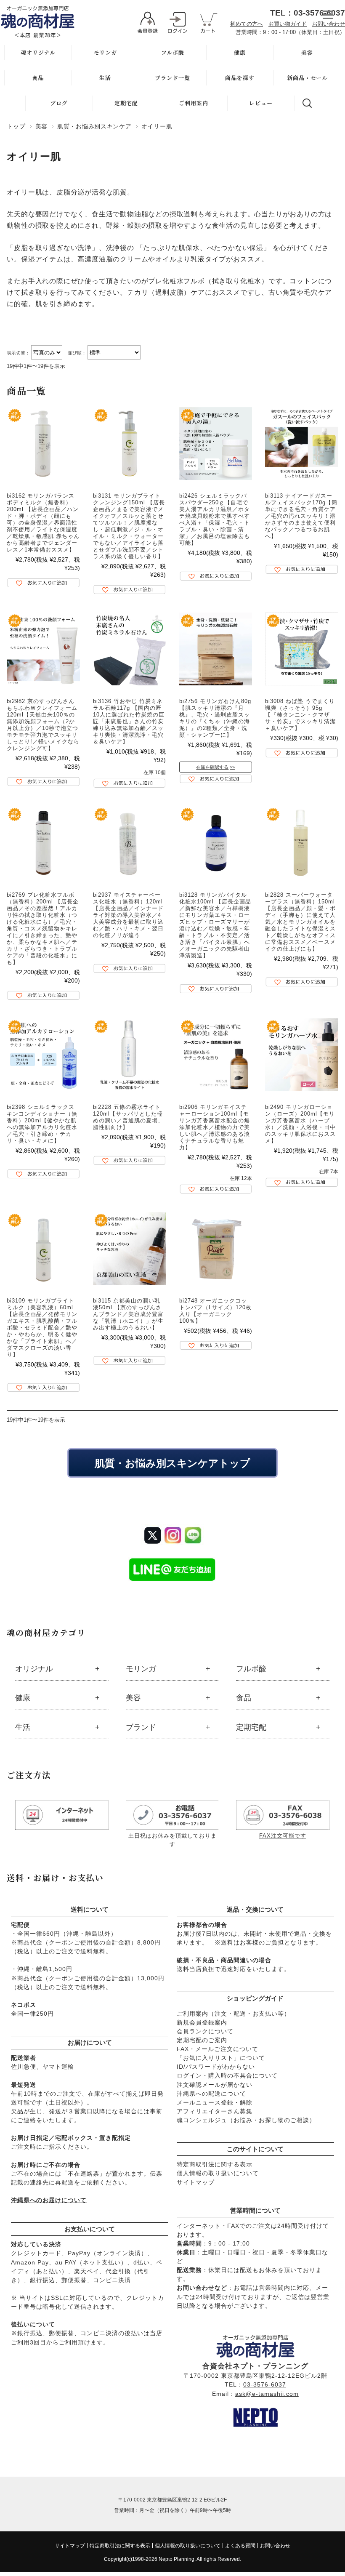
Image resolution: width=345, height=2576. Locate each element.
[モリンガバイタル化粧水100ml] (216, 843)
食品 (38, 78)
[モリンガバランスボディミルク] (43, 444)
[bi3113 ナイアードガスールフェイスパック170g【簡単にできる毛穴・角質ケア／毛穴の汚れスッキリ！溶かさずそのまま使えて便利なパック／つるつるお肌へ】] (301, 444)
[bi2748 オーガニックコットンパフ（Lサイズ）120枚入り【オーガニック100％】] (216, 1248)
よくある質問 (240, 2546)
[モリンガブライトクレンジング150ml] (129, 444)
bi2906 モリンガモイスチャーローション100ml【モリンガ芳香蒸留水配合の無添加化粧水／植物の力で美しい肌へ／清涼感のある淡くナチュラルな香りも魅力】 (215, 1127)
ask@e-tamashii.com (267, 2394)
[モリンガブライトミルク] (43, 1248)
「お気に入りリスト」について (221, 2058)
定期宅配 (126, 103)
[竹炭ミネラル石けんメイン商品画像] (129, 649)
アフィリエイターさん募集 (215, 2111)
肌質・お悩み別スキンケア (94, 126)
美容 (307, 52)
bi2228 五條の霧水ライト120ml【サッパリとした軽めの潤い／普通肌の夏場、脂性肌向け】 (128, 1117)
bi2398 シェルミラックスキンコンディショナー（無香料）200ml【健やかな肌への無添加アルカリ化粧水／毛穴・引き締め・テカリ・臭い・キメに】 (42, 1124)
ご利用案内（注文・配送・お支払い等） (234, 2014)
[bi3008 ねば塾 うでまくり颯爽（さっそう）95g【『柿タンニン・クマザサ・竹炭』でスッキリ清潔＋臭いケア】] (301, 649)
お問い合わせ (329, 24)
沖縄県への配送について (211, 2094)
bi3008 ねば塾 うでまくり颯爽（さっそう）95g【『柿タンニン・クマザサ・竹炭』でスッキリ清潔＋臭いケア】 (300, 715)
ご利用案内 (194, 103)
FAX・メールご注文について (218, 2049)
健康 (240, 52)
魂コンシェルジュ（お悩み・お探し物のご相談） (246, 2120)
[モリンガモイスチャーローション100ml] (216, 1055)
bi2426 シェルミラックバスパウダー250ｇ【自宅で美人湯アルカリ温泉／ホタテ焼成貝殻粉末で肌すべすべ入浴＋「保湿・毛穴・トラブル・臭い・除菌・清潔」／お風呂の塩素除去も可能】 (215, 519)
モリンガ (105, 52)
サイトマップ (196, 2182)
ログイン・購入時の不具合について (227, 2075)
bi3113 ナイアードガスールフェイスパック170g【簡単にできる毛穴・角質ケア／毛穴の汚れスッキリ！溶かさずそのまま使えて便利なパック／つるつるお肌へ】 (301, 516)
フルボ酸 (173, 52)
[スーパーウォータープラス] (301, 843)
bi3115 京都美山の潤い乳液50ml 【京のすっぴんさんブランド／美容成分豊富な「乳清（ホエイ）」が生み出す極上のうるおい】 (128, 1314)
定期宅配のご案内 (202, 2040)
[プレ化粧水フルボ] (43, 843)
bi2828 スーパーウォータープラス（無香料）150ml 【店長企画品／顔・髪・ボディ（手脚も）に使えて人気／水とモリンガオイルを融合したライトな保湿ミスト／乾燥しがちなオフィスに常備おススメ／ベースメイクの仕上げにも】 (300, 922)
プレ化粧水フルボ (176, 281)
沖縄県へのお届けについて (49, 2200)
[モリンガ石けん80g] (216, 649)
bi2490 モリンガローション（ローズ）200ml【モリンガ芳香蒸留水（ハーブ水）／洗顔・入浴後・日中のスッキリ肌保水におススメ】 (300, 1124)
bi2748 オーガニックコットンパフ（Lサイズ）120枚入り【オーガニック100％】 (215, 1311)
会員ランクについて (205, 2031)
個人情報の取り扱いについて (218, 2173)
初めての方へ (247, 24)
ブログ (59, 103)
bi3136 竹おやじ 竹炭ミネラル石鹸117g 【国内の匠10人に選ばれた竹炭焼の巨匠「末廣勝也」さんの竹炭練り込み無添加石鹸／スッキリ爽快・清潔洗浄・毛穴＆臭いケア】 (129, 721)
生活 (105, 78)
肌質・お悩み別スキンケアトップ (172, 1463)
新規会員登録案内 (202, 2022)
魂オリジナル (38, 52)
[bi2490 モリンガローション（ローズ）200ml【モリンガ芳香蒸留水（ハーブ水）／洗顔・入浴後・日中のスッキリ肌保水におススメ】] (301, 1055)
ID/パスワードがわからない (216, 2067)
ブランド (141, 1727)
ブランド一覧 (172, 78)
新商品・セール (307, 78)
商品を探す (240, 78)
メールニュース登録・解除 (215, 2102)
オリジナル (34, 1669)
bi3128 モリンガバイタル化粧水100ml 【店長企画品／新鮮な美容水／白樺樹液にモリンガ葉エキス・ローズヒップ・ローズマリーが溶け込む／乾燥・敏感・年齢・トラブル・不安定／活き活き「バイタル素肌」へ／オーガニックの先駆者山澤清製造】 (215, 925)
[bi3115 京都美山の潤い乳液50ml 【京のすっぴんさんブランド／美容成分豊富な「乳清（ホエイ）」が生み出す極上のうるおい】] (129, 1248)
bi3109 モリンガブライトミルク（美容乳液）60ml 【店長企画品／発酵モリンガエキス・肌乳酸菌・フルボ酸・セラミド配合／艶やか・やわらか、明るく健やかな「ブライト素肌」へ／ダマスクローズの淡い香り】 (42, 1328)
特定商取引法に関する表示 (215, 2164)
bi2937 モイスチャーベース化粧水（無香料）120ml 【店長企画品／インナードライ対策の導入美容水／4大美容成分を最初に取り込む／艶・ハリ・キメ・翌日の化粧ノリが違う (128, 915)
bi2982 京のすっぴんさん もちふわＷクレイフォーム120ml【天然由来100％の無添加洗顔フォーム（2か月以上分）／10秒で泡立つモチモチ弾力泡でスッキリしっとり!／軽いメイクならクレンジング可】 (43, 725)
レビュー (261, 103)
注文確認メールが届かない (215, 2085)
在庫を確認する (212, 767)
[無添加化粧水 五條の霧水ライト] (129, 1055)
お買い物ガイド (288, 24)
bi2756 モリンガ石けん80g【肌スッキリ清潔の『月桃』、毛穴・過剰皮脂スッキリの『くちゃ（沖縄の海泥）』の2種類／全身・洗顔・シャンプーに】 (215, 718)
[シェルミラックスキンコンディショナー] (43, 1055)
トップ (16, 126)
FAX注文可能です (283, 1836)
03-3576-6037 (265, 2384)
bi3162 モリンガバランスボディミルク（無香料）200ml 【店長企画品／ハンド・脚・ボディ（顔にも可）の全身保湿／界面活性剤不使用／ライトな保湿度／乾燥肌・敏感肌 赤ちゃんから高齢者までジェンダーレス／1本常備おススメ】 (43, 523)
